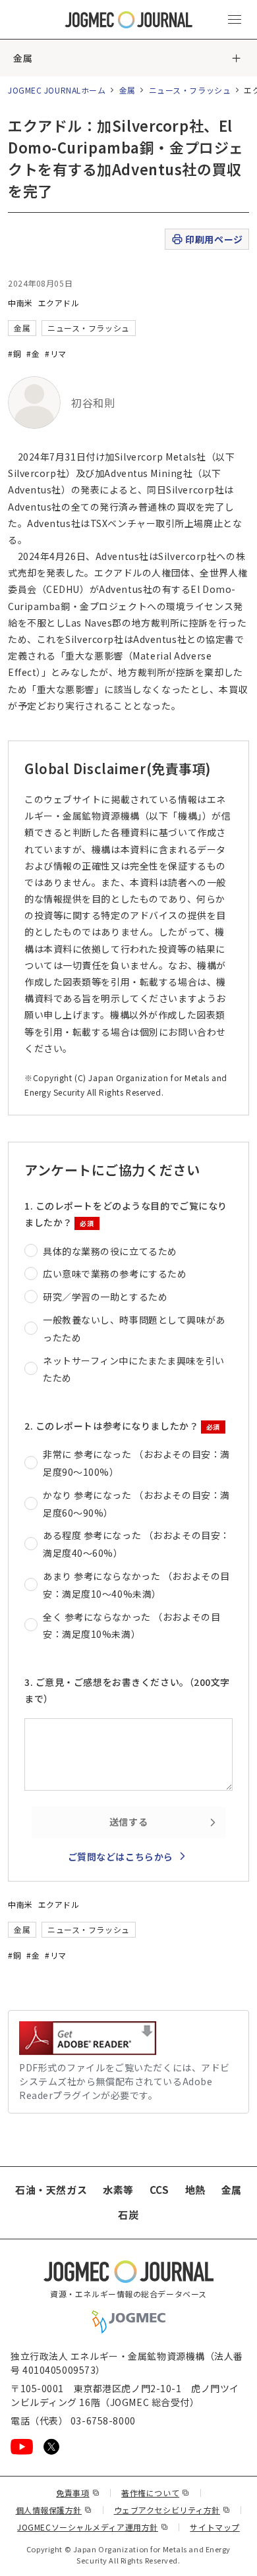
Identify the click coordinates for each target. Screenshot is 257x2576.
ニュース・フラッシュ (190, 90)
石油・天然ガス (51, 2190)
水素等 (118, 2190)
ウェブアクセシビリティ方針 (172, 2510)
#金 (33, 353)
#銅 (14, 353)
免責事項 (78, 2493)
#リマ (56, 353)
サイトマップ (214, 2527)
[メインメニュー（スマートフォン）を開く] (235, 20)
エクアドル (59, 303)
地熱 (195, 2190)
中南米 (20, 303)
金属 (23, 58)
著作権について (155, 2493)
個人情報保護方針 (54, 2510)
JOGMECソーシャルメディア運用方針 (93, 2527)
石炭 (128, 2215)
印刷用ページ (214, 239)
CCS (159, 2190)
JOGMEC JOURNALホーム (57, 90)
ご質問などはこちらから (121, 1857)
